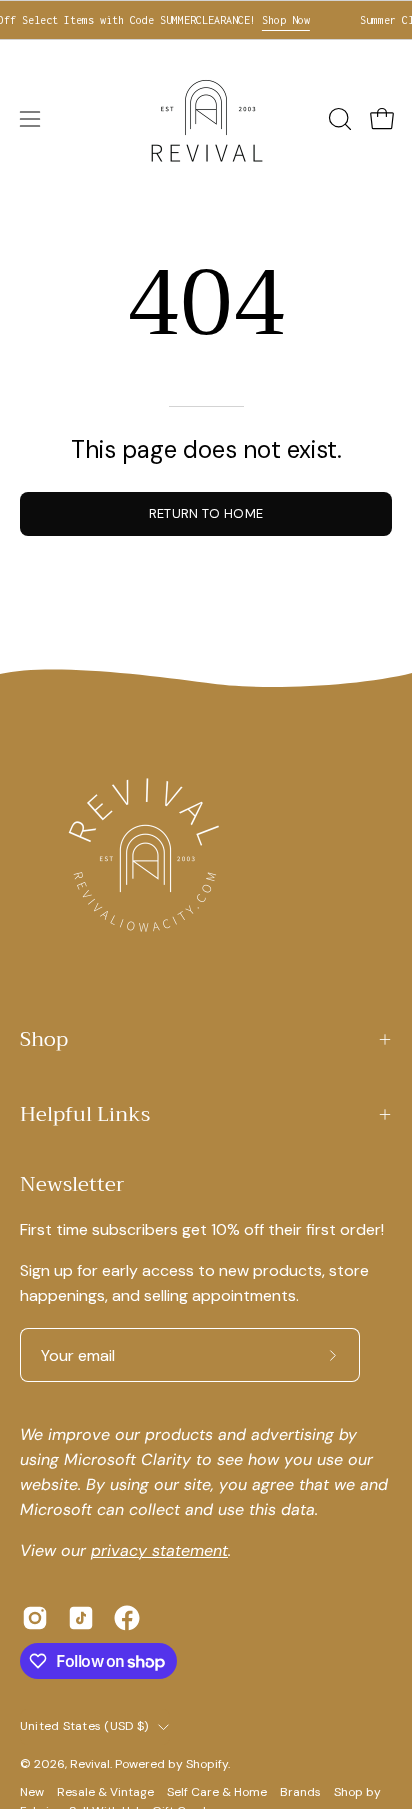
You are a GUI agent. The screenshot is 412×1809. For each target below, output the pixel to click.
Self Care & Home (217, 1792)
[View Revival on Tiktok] (81, 1618)
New (33, 1792)
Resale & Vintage (105, 1792)
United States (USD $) (84, 1726)
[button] (338, 119)
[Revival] (206, 119)
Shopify (207, 1764)
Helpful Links (85, 1114)
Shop (44, 1039)
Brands (300, 1792)
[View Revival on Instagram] (35, 1618)
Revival (90, 1764)
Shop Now (278, 20)
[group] (206, 20)
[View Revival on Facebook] (127, 1618)
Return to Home (206, 513)
